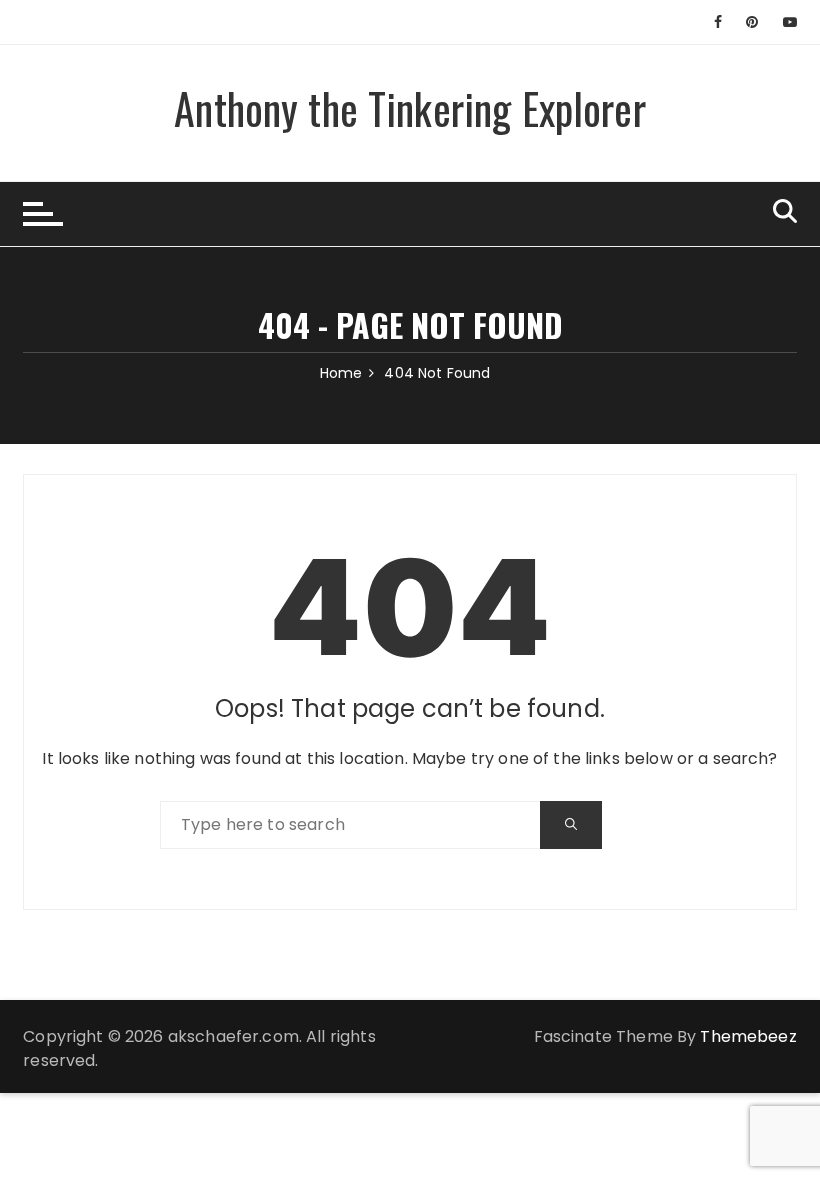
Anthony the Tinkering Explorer (410, 108)
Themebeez (748, 1036)
